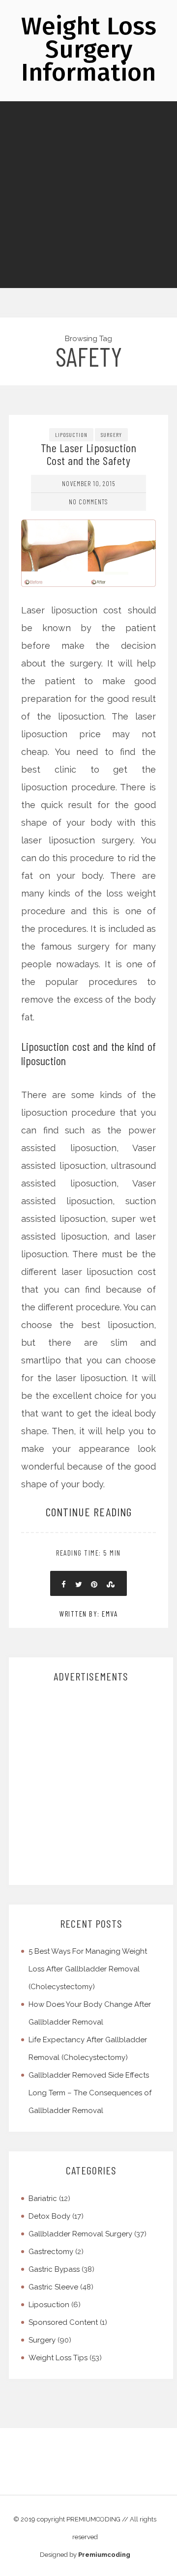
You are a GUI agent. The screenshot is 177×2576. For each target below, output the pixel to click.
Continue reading (89, 1512)
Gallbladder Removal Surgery (80, 2234)
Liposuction (71, 434)
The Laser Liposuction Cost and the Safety (89, 454)
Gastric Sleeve (53, 2287)
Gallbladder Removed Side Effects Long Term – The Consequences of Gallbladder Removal (90, 2093)
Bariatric (43, 2199)
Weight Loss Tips (58, 2358)
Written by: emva (88, 1614)
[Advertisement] (88, 195)
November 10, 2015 (88, 483)
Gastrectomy (51, 2252)
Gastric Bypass (54, 2269)
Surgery (111, 434)
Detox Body (49, 2216)
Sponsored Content (63, 2322)
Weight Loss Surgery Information (89, 49)
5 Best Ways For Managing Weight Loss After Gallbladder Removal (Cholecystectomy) (88, 1969)
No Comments (88, 502)
